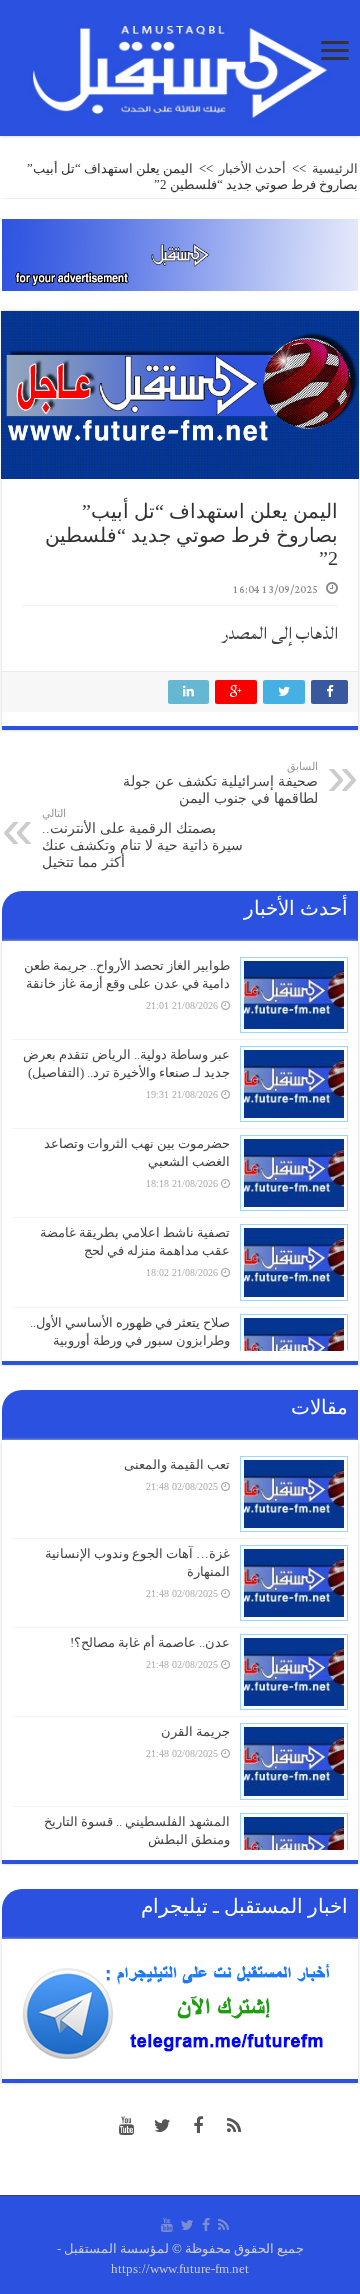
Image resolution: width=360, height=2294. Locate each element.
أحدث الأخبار (252, 168)
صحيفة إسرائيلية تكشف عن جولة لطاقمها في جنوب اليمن (220, 783)
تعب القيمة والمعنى (177, 1464)
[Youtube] (126, 2126)
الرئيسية (335, 168)
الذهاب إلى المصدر (280, 633)
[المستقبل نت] (180, 66)
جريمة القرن (195, 1731)
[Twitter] (162, 2126)
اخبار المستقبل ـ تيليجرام (244, 1906)
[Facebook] (198, 2126)
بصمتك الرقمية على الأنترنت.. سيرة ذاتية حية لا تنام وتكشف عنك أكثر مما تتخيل (142, 838)
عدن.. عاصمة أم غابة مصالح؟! (150, 1642)
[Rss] (234, 2126)
